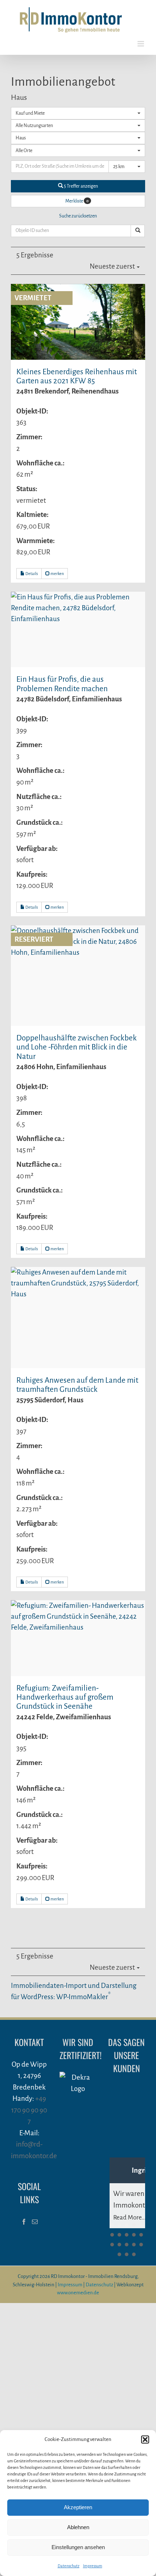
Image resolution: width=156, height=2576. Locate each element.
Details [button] (31, 574)
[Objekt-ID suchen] (138, 231)
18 (134, 2254)
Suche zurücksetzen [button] (78, 216)
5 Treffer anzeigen (81, 186)
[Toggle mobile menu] (141, 44)
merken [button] (57, 574)
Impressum (93, 2566)
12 (119, 2245)
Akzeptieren (78, 2507)
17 (127, 2254)
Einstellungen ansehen (78, 2547)
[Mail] (35, 2222)
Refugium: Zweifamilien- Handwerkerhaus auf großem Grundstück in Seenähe (65, 1697)
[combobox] (78, 113)
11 (112, 2245)
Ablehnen (78, 2527)
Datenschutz (69, 2566)
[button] (145, 2440)
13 (127, 2245)
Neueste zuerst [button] (113, 266)
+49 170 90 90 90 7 (29, 2110)
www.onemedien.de (78, 2293)
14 (134, 2245)
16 (119, 2254)
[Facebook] (24, 2222)
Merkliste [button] (77, 201)
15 (141, 2245)
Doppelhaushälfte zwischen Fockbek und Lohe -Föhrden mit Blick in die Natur (77, 1047)
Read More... (130, 2218)
